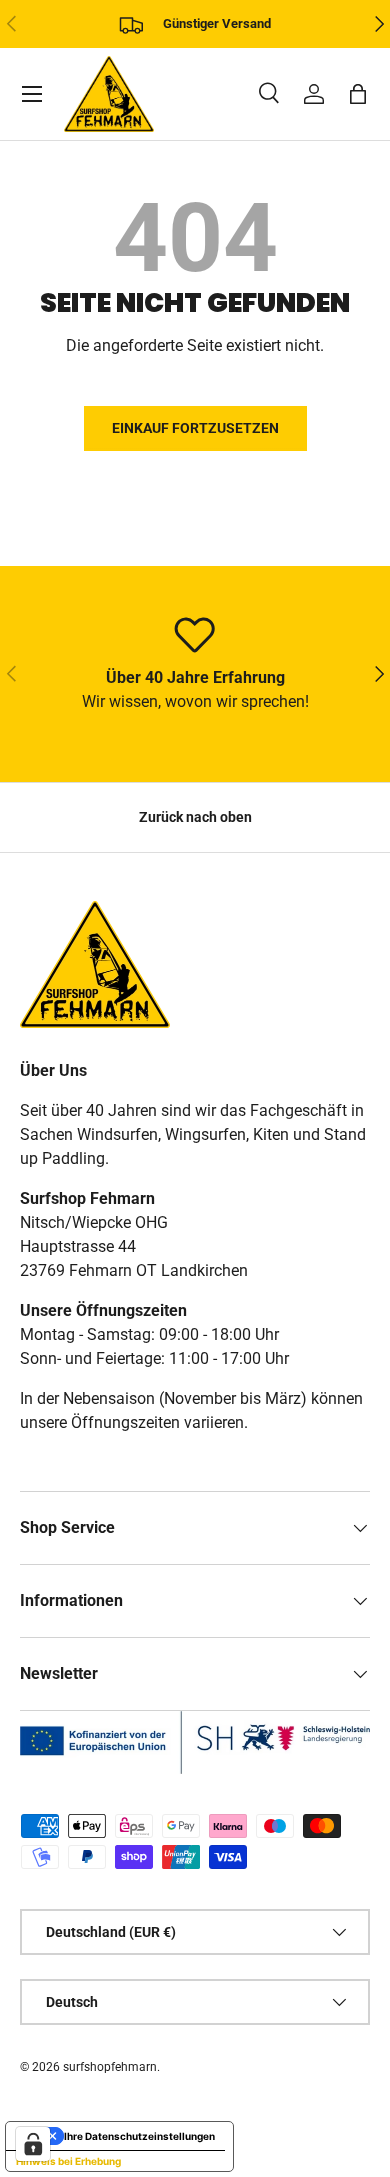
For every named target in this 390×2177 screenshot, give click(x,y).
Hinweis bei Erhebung (68, 2161)
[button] (358, 94)
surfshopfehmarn (110, 2067)
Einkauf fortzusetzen (195, 428)
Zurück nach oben (195, 817)
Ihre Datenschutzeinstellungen (139, 2136)
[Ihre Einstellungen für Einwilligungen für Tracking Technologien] (33, 2144)
